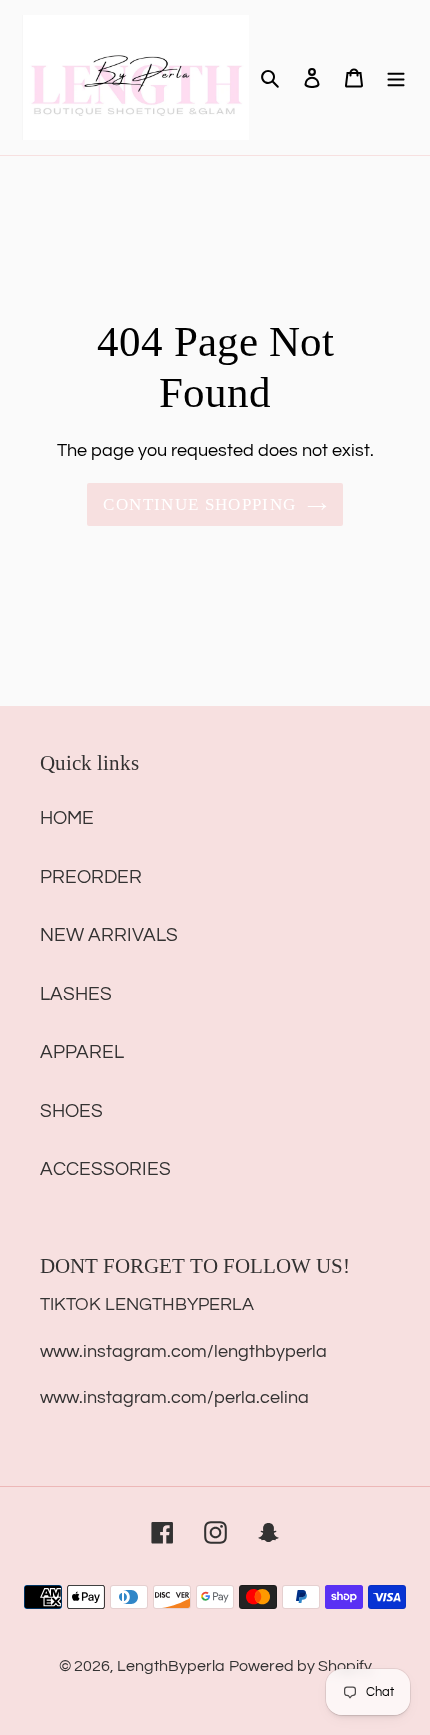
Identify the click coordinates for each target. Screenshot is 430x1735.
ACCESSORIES (105, 1169)
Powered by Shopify (300, 1666)
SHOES (71, 1111)
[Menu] (396, 77)
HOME (67, 818)
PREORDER (91, 877)
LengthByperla (171, 1666)
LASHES (76, 994)
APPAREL (82, 1052)
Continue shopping (199, 504)
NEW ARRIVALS (109, 935)
